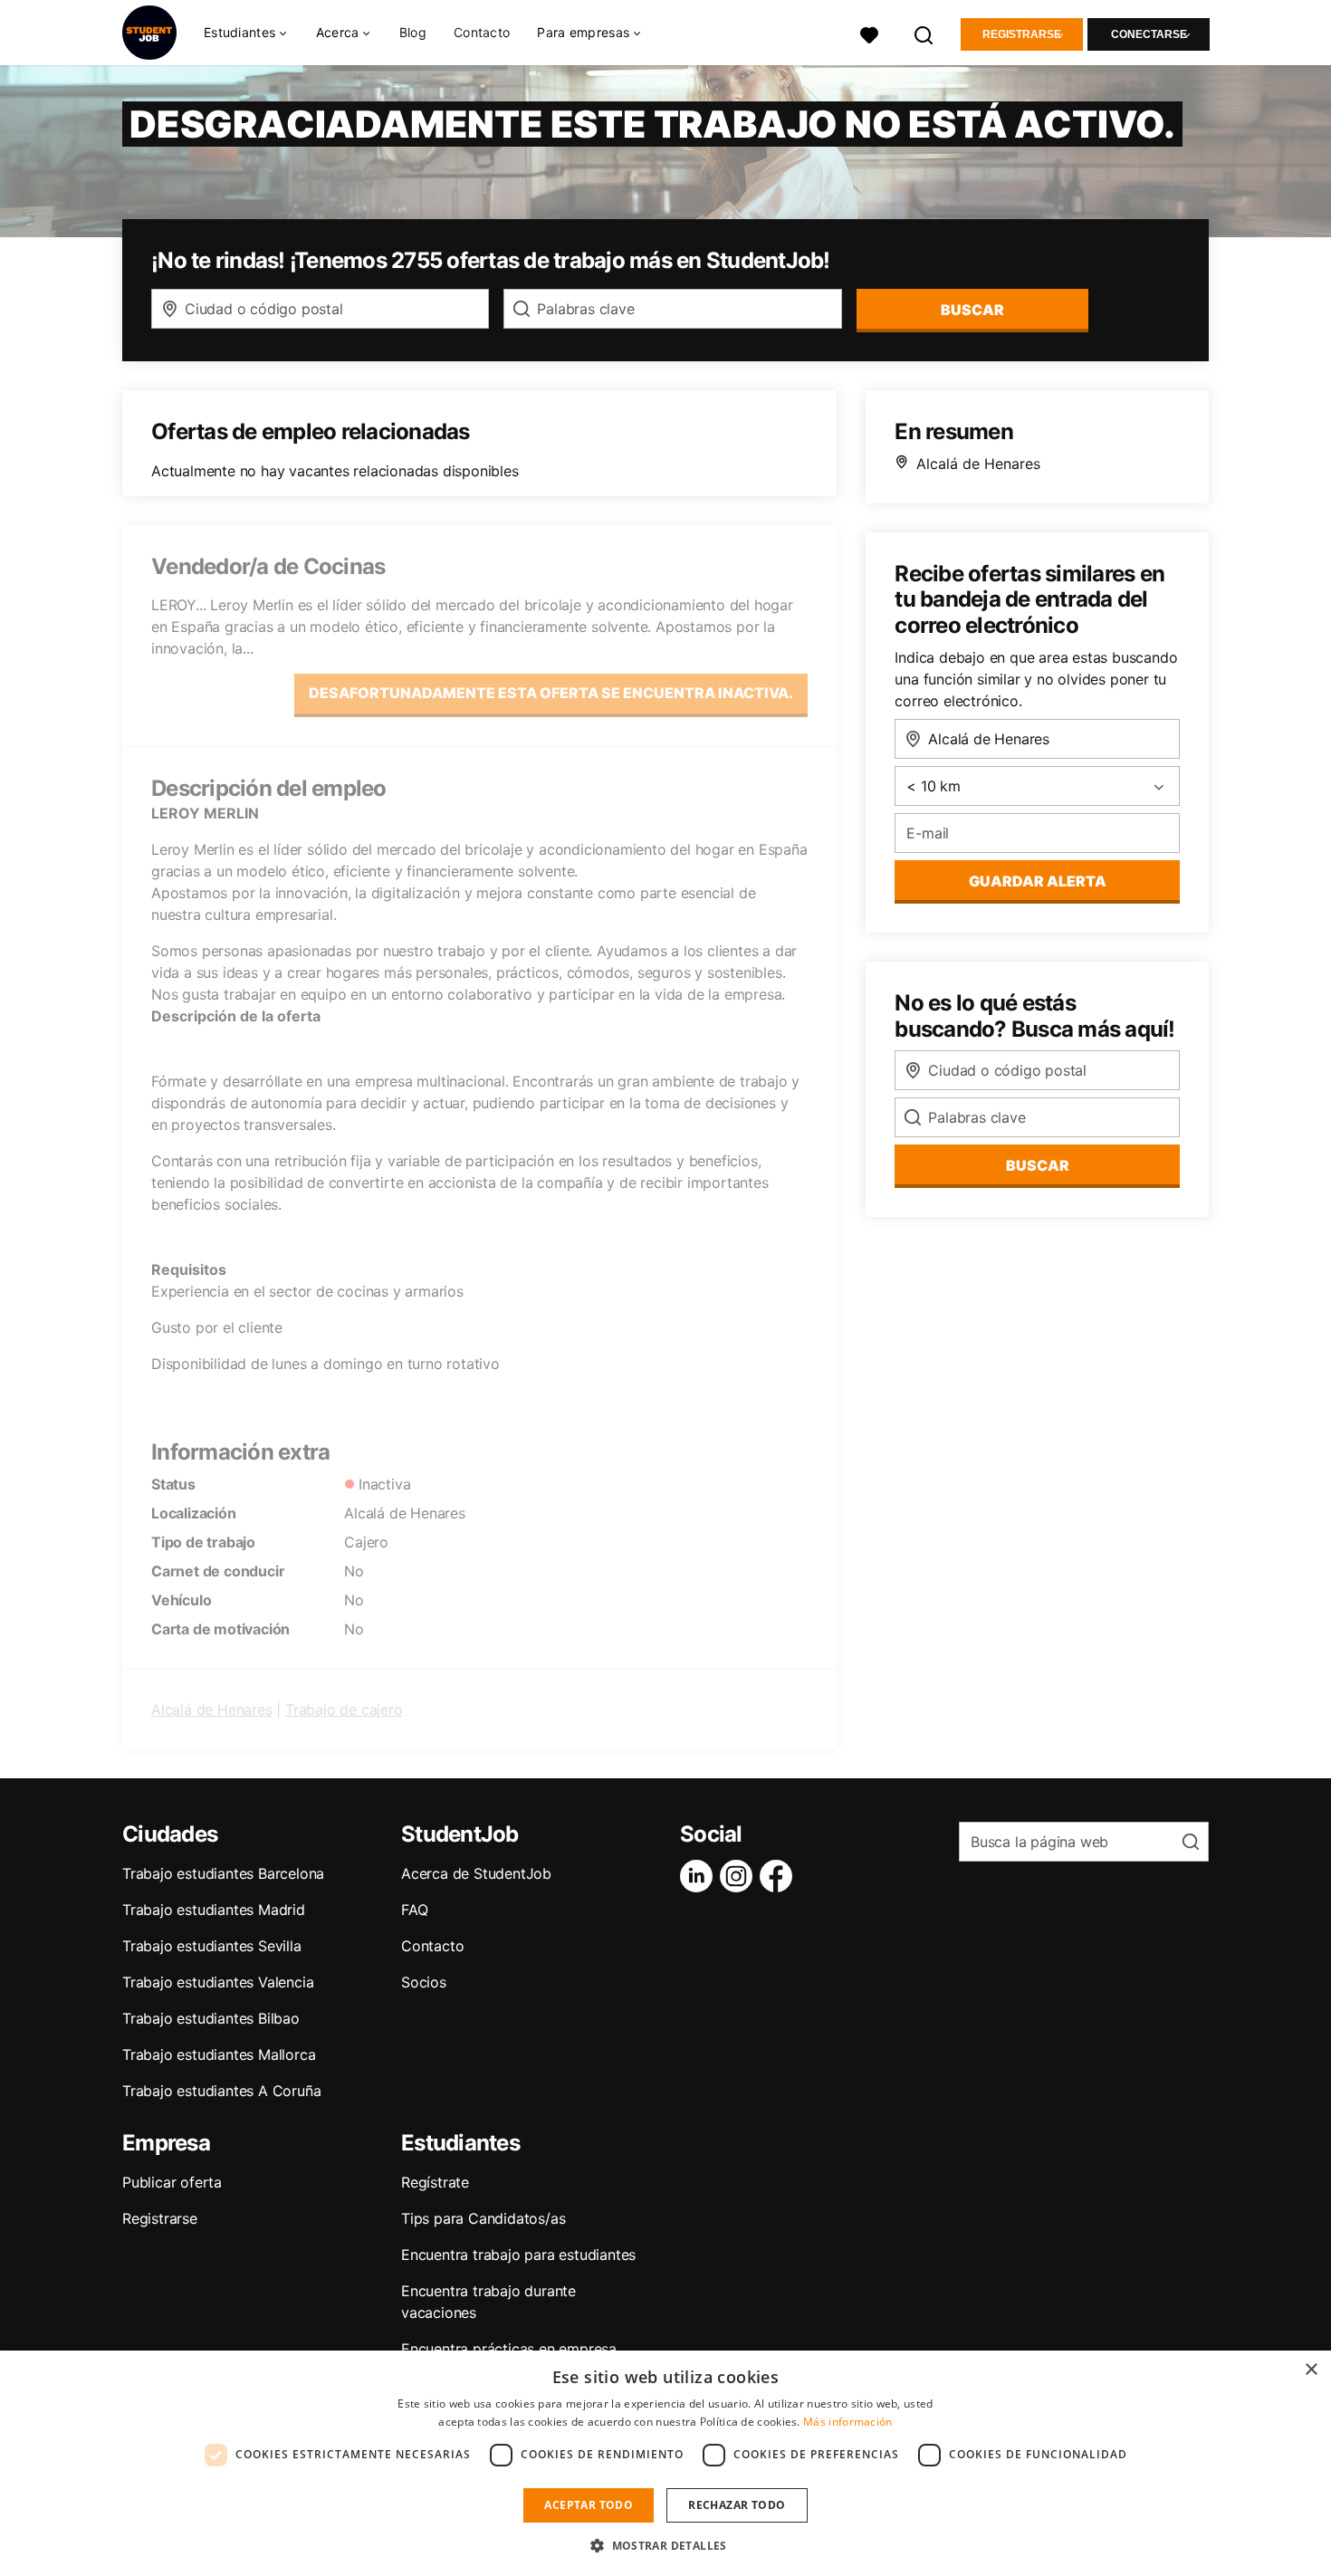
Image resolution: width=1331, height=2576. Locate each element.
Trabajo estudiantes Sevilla (212, 1946)
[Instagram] (740, 1876)
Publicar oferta (172, 2182)
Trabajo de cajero (344, 1709)
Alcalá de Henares (212, 1709)
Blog (413, 32)
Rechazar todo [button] (737, 2505)
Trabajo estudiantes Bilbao (211, 2018)
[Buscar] (924, 33)
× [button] (1311, 2370)
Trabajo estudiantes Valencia (218, 1982)
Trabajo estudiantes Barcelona (223, 1873)
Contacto (482, 32)
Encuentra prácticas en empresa (509, 2349)
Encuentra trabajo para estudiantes (518, 2255)
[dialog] (665, 2463)
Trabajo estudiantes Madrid (214, 1910)
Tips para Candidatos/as (483, 2218)
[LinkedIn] (700, 1876)
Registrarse (1022, 34)
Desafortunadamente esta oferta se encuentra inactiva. (551, 693)
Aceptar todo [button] (589, 2505)
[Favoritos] (869, 33)
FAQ (414, 1910)
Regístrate (435, 2182)
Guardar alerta (1038, 881)
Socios (424, 1982)
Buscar (972, 310)
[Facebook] (780, 1876)
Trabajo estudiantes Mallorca (219, 2054)
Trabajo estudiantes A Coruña (221, 2091)
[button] (665, 2545)
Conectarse (1149, 34)
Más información (848, 2422)
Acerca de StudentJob (476, 1873)
